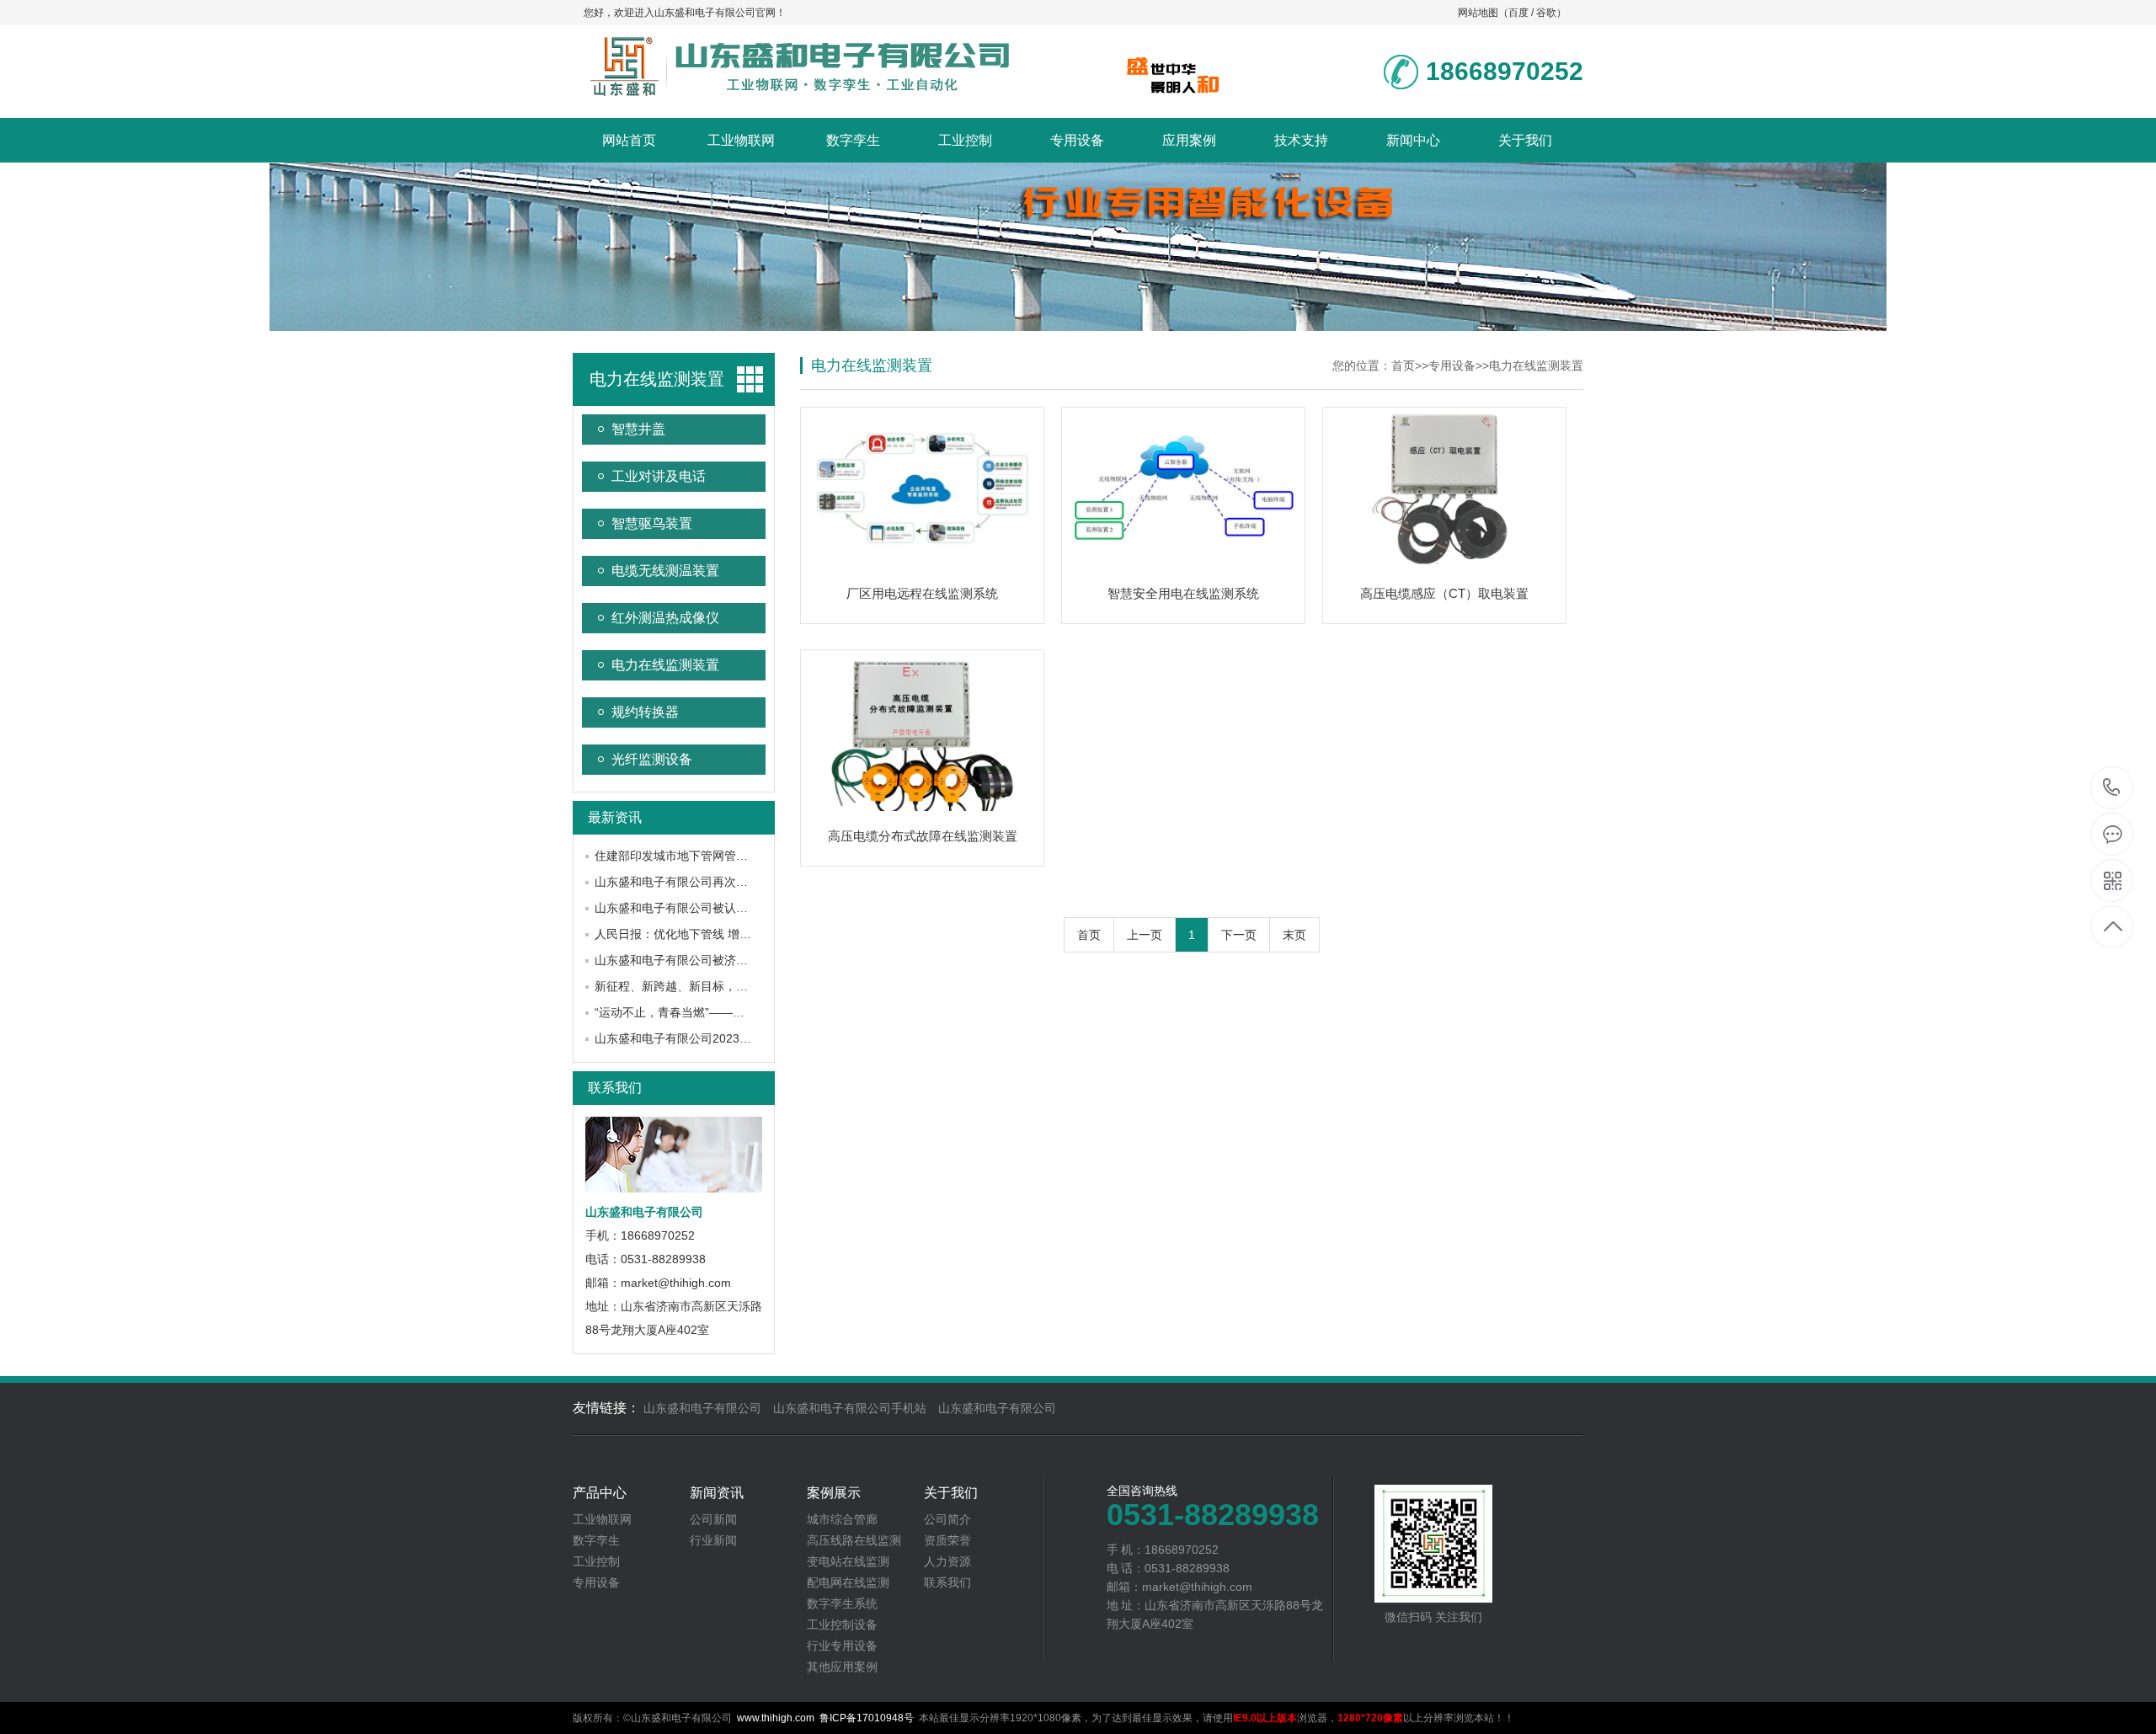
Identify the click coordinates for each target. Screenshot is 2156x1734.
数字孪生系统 (842, 1603)
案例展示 (834, 1493)
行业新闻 (713, 1540)
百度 (1518, 13)
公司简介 (947, 1519)
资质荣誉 (947, 1540)
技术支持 (1301, 140)
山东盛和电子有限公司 (702, 1408)
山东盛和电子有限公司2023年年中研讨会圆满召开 (726, 1038)
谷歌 (1546, 13)
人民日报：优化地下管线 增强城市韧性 (696, 934)
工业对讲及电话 (659, 476)
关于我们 (1525, 140)
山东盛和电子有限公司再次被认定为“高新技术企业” (728, 882)
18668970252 (2112, 789)
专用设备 (1077, 140)
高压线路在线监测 (854, 1540)
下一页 (1239, 935)
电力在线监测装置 (665, 665)
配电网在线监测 (848, 1582)
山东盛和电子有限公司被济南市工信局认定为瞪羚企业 (736, 960)
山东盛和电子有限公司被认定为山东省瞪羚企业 (718, 908)
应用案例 (1189, 140)
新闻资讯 (717, 1493)
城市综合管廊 (842, 1519)
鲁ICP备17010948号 (867, 1718)
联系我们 (615, 1088)
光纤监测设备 (652, 759)
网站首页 (629, 140)
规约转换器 (645, 712)
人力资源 (947, 1561)
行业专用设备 (842, 1646)
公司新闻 (713, 1519)
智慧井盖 (638, 429)
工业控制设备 (842, 1625)
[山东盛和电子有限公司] (796, 90)
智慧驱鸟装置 (652, 523)
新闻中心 (1413, 140)
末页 (1294, 935)
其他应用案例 (842, 1667)
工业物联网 (741, 140)
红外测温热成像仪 (665, 618)
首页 (1403, 365)
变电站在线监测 (848, 1561)
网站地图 (1478, 13)
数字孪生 (853, 140)
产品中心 (600, 1493)
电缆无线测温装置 (665, 571)
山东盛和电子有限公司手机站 (850, 1408)
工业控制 (965, 140)
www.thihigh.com (776, 1718)
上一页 (1145, 935)
